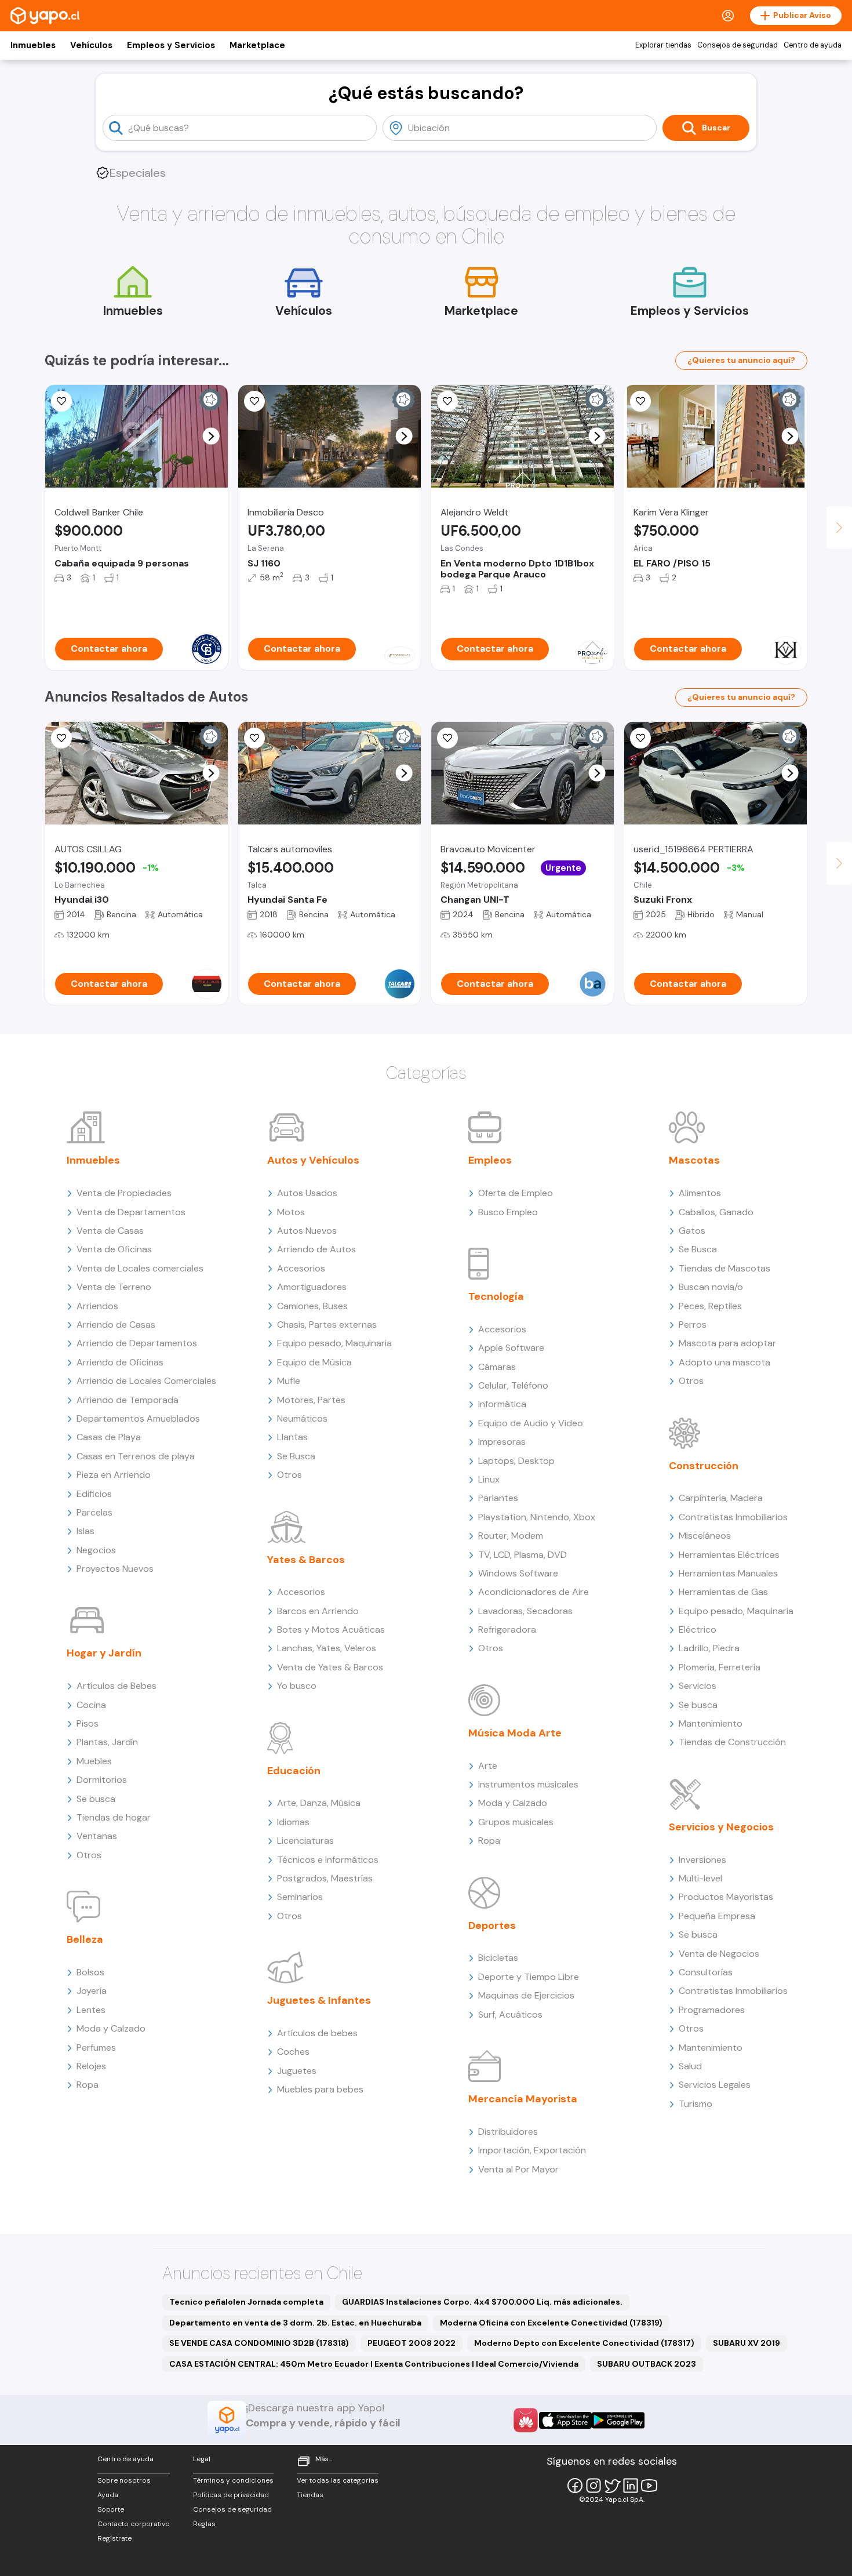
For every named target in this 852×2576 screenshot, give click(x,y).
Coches (293, 2052)
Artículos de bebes (317, 2033)
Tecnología (496, 1296)
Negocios (96, 1550)
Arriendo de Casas (116, 1325)
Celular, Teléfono (513, 1385)
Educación (294, 1771)
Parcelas (94, 1512)
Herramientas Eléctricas (729, 1555)
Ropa (88, 2085)
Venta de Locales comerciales (140, 1268)
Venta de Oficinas (114, 1249)
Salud (690, 2066)
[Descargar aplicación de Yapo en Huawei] (526, 2420)
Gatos (692, 1231)
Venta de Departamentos (131, 1212)
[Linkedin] (631, 2486)
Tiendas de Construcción (732, 1742)
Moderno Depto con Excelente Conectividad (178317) (584, 2343)
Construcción (704, 1466)
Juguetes (297, 2071)
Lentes (91, 2010)
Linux (489, 1479)
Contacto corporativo (134, 2524)
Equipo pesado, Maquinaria (334, 1343)
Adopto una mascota (724, 1362)
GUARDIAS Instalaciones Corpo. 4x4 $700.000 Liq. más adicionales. (482, 2302)
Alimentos (700, 1193)
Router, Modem (511, 1536)
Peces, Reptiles (710, 1306)
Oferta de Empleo (516, 1193)
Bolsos (90, 1972)
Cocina (91, 1705)
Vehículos (91, 45)
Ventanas (97, 1836)
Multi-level (700, 1878)
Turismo (696, 2104)
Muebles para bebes (320, 2089)
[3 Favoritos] (640, 401)
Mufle (289, 1381)
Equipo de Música (314, 1362)
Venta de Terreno (114, 1287)
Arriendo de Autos (316, 1249)
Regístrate (114, 2538)
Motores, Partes (311, 1400)
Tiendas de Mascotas (724, 1268)
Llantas (292, 1437)
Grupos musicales (516, 1822)
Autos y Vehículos (313, 1160)
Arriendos (97, 1306)
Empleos (490, 1160)
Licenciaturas (305, 1841)
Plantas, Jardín (107, 1742)
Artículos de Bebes (116, 1686)
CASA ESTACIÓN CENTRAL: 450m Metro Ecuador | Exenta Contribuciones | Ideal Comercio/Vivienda (374, 2364)
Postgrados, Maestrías (325, 1878)
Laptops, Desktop (516, 1461)
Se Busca (296, 1456)
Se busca (96, 1799)
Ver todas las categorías (338, 2480)
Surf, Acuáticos (510, 2014)
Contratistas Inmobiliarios (733, 1517)
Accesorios (301, 1268)
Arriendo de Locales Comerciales (146, 1381)
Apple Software (511, 1348)
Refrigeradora (507, 1629)
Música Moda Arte (515, 1733)
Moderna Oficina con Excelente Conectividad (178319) (551, 2323)
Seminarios (300, 1897)
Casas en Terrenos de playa (136, 1456)
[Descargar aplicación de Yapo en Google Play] (618, 2420)
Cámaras (497, 1367)
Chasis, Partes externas (327, 1325)
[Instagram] (594, 2486)
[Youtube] (649, 2486)
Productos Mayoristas (726, 1897)
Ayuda (108, 2495)
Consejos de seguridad (738, 45)
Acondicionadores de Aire (534, 1592)
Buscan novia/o (711, 1287)
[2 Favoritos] (640, 738)
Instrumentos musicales (528, 1784)
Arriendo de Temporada (128, 1400)
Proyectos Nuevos (115, 1569)
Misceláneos (705, 1536)
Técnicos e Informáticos (328, 1860)
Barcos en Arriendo (318, 1611)
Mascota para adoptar (727, 1343)
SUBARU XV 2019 (747, 2343)
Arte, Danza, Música (319, 1803)
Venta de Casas (110, 1231)
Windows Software (518, 1573)
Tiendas (310, 2495)
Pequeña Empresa (717, 1916)
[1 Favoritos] (447, 401)
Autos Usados (307, 1193)
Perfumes (96, 2048)
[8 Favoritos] (254, 401)
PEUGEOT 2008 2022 (412, 2343)
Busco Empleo (508, 1212)
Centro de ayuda (813, 45)
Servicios (698, 1686)
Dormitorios (102, 1780)
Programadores (712, 2010)
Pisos (88, 1723)
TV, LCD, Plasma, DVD (523, 1555)
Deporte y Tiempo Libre (529, 1977)
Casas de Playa (109, 1437)
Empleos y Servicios (171, 45)
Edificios (94, 1494)
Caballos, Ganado (716, 1212)
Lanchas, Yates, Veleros (327, 1648)
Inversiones (702, 1860)
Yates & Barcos (306, 1560)
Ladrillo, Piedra (709, 1648)
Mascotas (694, 1160)
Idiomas (293, 1822)
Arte (488, 1766)
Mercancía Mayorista (523, 2099)
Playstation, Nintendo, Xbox (537, 1517)
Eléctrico (698, 1629)
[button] (211, 436)
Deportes (492, 1925)
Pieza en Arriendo (114, 1475)
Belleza (85, 1939)
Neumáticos (302, 1418)
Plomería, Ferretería (720, 1667)
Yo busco (297, 1686)
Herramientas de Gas (723, 1592)
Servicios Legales (715, 2085)
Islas (85, 1531)
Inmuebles (33, 45)
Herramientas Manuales (728, 1573)
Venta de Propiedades (124, 1193)
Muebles (94, 1761)
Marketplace (257, 45)
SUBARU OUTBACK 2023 (647, 2364)
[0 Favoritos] (61, 401)
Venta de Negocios (719, 1954)
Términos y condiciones (233, 2480)
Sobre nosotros (124, 2480)
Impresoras (502, 1442)
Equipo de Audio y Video (531, 1423)
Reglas (204, 2524)
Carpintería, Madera (721, 1498)
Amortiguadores (312, 1287)
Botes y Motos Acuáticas (331, 1629)
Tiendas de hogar (114, 1817)
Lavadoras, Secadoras (525, 1611)
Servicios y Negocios (721, 1827)
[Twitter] (612, 2486)
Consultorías (706, 1972)
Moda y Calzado (111, 2028)
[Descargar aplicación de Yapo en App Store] (565, 2420)
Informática (502, 1404)
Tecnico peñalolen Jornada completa (246, 2302)
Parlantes (498, 1498)
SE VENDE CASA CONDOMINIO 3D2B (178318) (259, 2343)
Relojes (91, 2066)
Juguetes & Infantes (319, 2000)
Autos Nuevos (307, 1231)
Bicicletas (498, 1958)
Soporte (111, 2509)
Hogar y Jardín (104, 1653)
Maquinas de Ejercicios (526, 1995)
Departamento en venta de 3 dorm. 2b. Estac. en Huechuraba (295, 2323)
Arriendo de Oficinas (120, 1362)
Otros (89, 1855)
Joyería (92, 1991)
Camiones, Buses (312, 1306)
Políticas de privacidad (231, 2495)
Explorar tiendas (663, 45)
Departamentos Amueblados (138, 1418)
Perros (693, 1325)
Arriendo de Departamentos (137, 1343)
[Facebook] (575, 2486)
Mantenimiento (711, 1723)
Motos (291, 1212)
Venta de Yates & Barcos (330, 1667)
